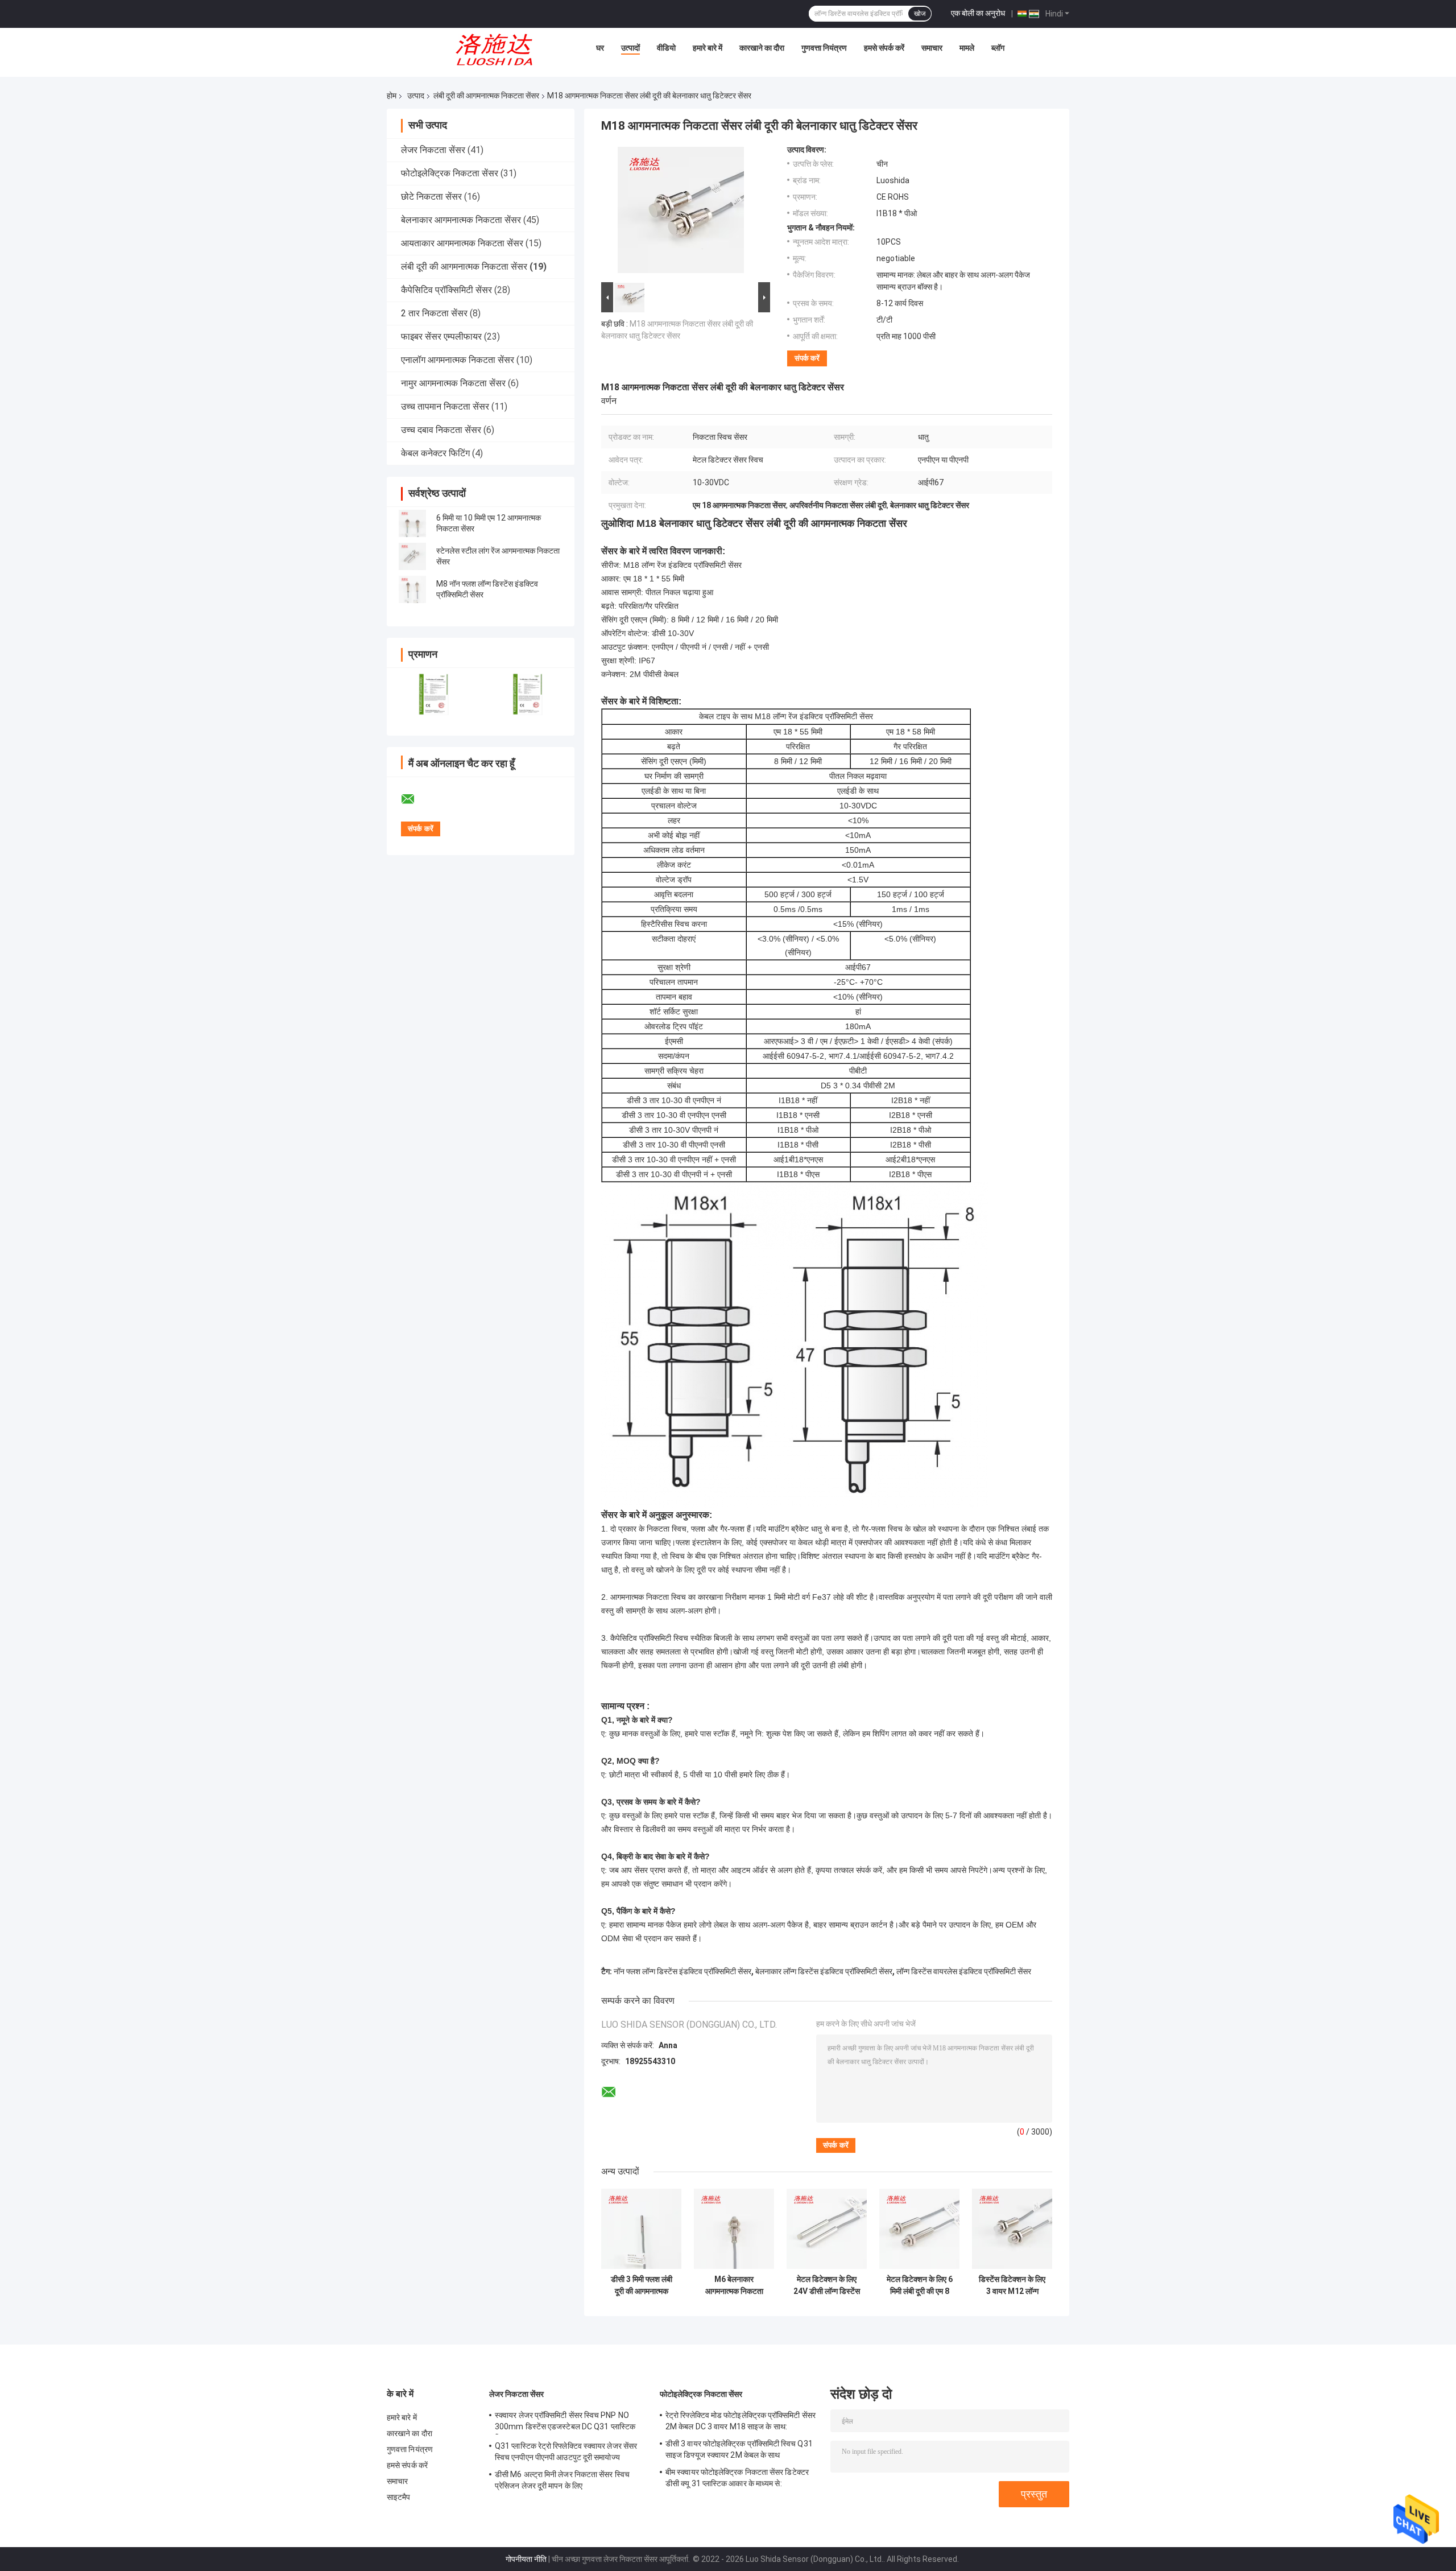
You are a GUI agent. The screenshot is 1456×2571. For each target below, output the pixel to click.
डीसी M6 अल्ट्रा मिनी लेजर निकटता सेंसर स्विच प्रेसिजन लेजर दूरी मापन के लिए (562, 2480)
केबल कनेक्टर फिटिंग (435, 453)
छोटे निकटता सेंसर (431, 197)
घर (600, 48)
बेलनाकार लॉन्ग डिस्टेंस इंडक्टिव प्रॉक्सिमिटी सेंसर (824, 1971)
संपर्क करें (807, 358)
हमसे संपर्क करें (884, 48)
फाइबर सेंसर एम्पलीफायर (441, 337)
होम (392, 96)
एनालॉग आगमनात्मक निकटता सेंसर (458, 360)
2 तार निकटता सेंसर (434, 313)
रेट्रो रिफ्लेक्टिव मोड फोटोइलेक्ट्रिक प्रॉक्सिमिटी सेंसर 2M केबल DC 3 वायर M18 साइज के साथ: (741, 2421)
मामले (967, 48)
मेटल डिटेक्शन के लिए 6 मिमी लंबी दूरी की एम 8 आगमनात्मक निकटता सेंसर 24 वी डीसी (920, 2285)
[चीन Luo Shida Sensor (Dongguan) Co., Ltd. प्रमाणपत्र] (434, 694)
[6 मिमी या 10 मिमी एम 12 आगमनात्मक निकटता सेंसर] (412, 523)
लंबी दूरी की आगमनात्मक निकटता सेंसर (486, 96)
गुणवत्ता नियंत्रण (824, 48)
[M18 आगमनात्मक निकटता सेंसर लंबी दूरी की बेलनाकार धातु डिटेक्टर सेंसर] (681, 212)
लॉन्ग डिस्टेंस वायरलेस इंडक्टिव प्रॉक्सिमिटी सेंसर (964, 1971)
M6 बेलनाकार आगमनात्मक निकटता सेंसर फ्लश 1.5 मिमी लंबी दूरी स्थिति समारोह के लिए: (734, 2285)
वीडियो (666, 48)
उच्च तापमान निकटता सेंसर (445, 407)
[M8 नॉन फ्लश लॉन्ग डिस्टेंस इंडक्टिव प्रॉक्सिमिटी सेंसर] (412, 589)
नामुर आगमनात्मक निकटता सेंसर (453, 383)
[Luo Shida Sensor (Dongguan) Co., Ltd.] (498, 51)
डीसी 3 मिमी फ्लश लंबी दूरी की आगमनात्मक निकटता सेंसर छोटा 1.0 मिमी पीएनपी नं (642, 2285)
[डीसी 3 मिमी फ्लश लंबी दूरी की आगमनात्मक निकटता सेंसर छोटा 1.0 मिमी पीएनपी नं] (641, 2229)
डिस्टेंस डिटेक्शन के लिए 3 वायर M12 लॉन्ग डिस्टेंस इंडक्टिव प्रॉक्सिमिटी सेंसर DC (1012, 2285)
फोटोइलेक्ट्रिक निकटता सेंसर (450, 173)
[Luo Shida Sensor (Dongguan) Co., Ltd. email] (415, 799)
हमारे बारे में (708, 48)
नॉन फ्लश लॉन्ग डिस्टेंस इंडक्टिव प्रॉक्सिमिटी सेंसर (682, 1971)
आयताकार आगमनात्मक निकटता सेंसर (462, 243)
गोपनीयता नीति (526, 2559)
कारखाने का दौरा (762, 48)
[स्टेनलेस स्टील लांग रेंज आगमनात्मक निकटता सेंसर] (412, 556)
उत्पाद (416, 96)
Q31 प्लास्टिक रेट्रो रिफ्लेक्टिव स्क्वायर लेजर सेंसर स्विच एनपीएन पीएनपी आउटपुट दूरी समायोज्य (566, 2452)
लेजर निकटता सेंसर (433, 150)
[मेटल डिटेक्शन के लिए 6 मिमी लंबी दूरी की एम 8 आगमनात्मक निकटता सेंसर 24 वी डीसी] (919, 2229)
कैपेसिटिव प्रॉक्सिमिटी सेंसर (446, 290)
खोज (920, 14)
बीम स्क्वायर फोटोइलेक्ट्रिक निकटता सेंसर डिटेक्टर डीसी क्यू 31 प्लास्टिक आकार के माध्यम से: (737, 2478)
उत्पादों (630, 48)
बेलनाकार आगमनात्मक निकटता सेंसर (461, 220)
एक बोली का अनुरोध (978, 13)
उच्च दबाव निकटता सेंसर (441, 430)
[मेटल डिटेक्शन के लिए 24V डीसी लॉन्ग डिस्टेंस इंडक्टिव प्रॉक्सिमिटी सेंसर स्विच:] (827, 2229)
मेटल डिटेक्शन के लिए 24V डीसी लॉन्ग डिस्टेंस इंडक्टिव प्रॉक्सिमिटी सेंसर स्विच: (827, 2285)
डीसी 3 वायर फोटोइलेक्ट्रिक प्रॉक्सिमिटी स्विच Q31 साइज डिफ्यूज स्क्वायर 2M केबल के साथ (739, 2449)
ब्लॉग (998, 48)
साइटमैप (399, 2497)
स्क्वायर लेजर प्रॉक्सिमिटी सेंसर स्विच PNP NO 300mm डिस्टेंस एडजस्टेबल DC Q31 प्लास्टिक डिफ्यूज (565, 2423)
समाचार (932, 48)
